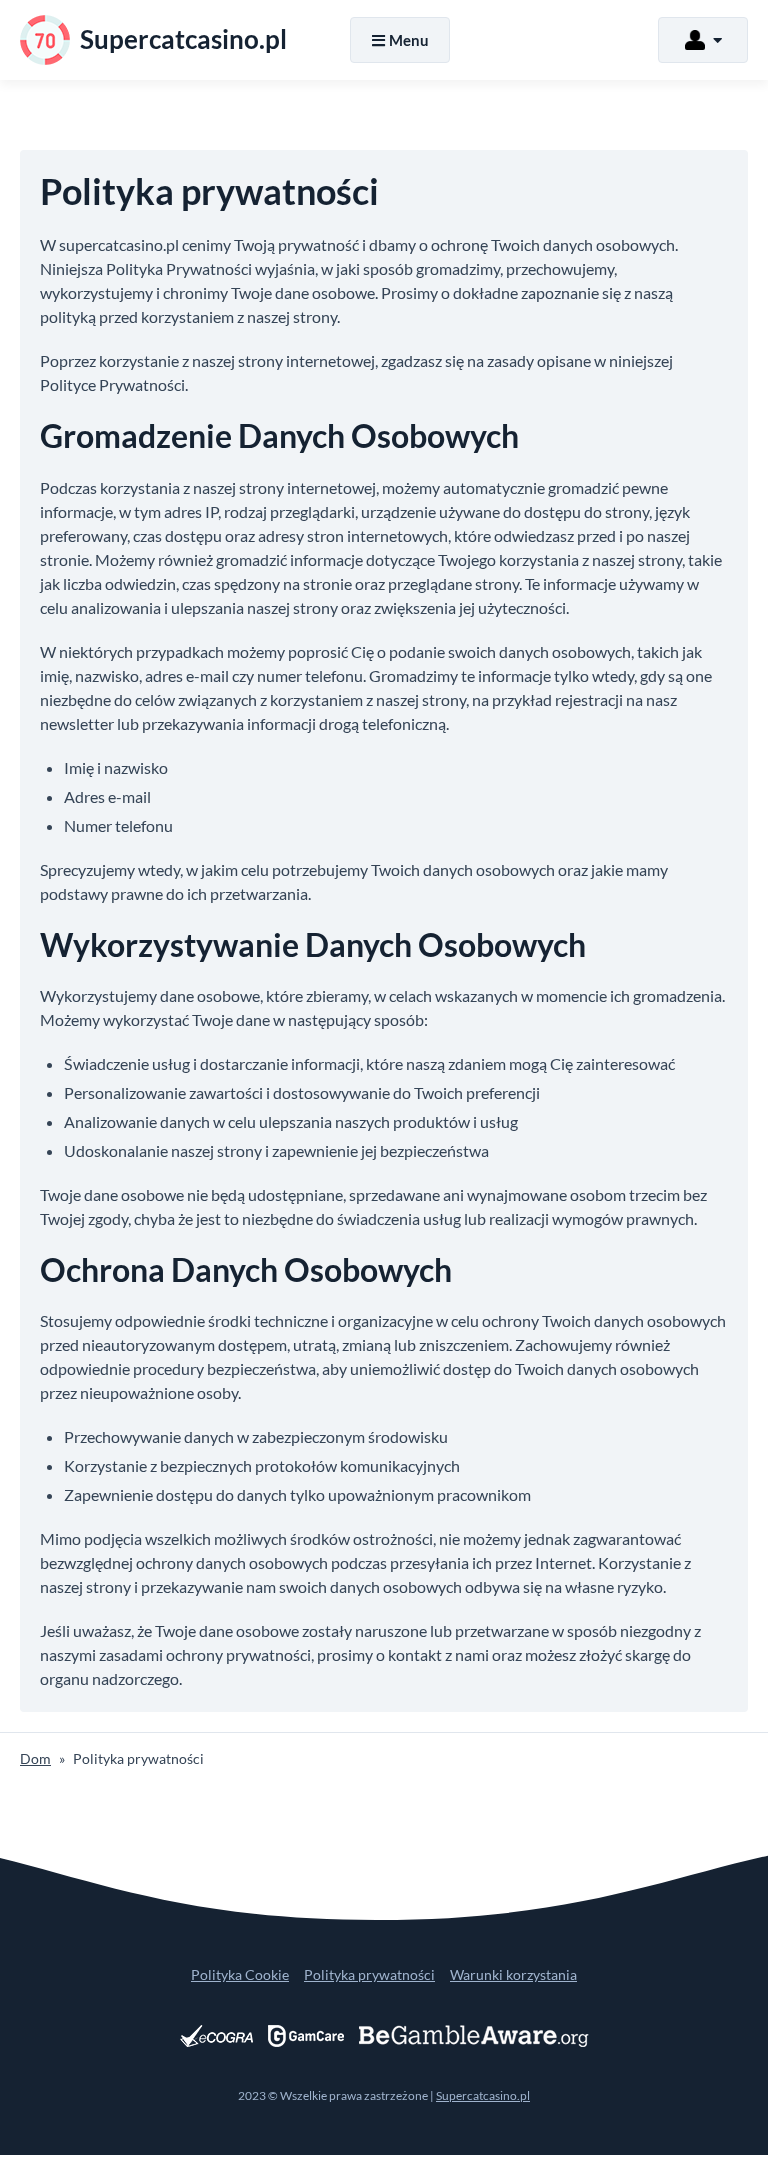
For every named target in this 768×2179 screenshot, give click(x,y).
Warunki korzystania (513, 1974)
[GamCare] (306, 2036)
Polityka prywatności (369, 1974)
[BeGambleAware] (474, 2036)
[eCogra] (216, 2036)
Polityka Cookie (240, 1974)
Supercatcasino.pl (483, 2095)
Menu (409, 40)
